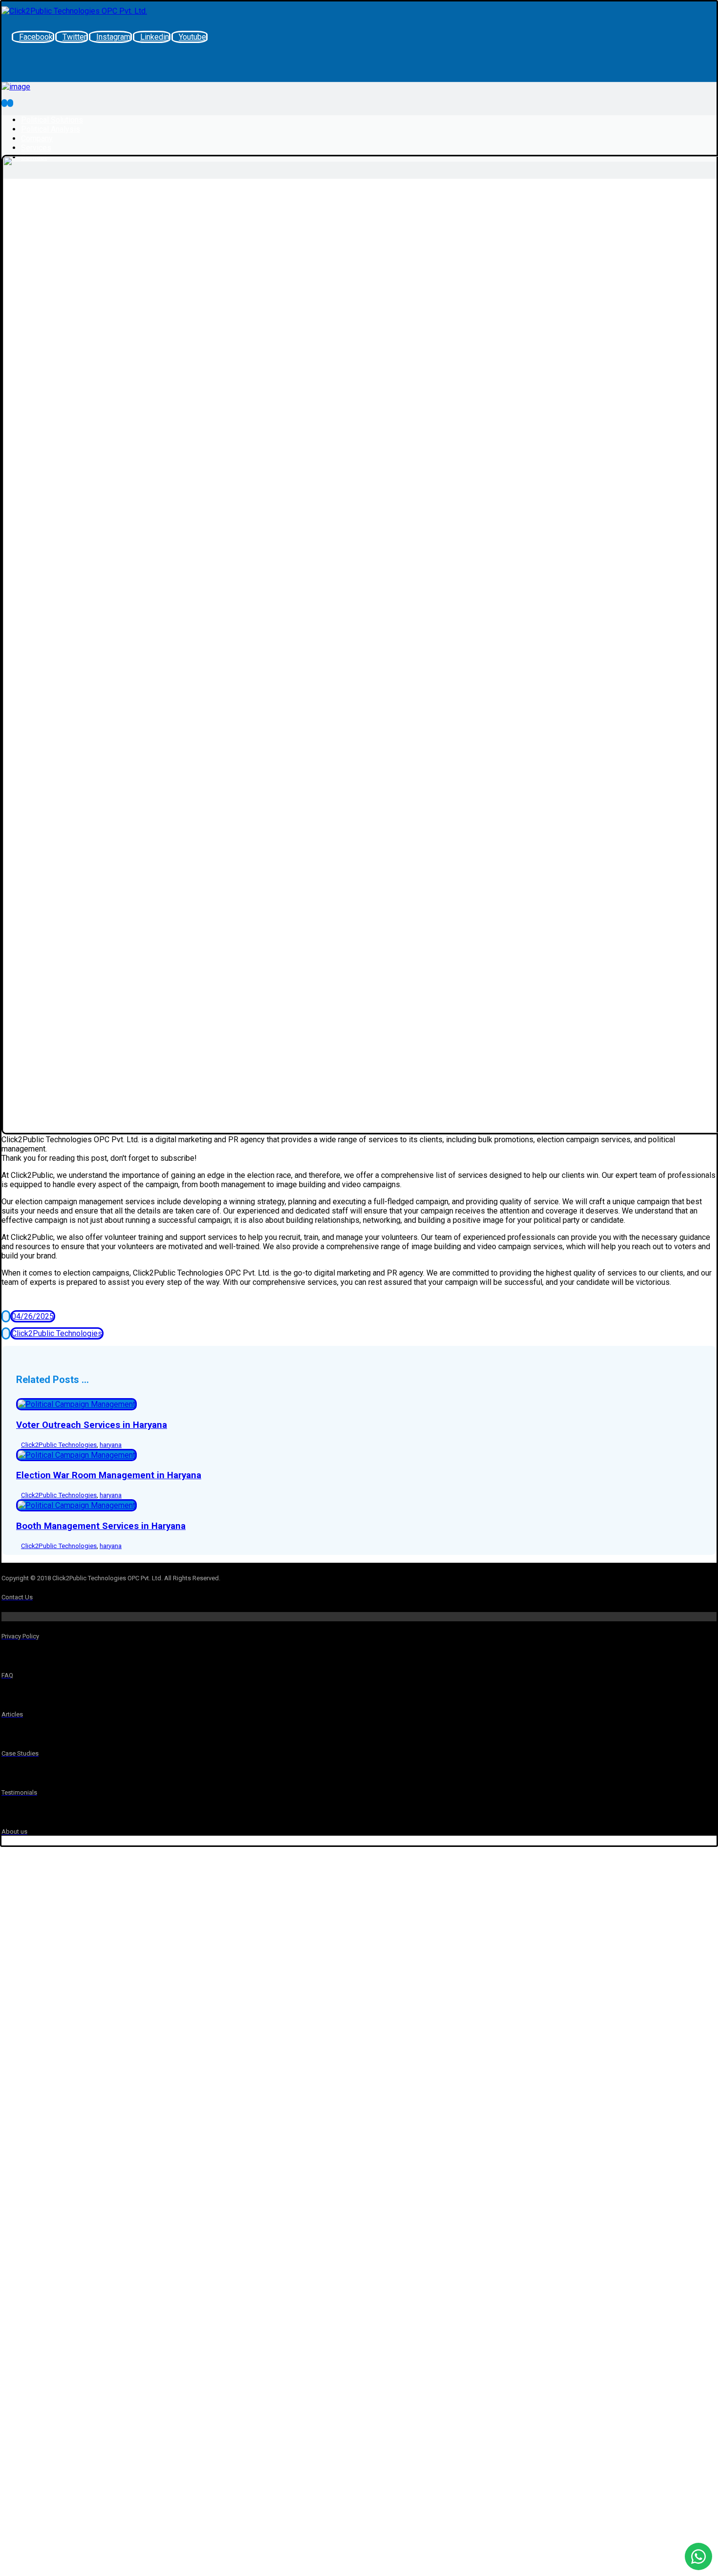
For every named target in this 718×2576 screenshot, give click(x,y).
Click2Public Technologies (57, 1333)
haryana (111, 1445)
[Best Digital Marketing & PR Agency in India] (74, 11)
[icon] (6, 1316)
